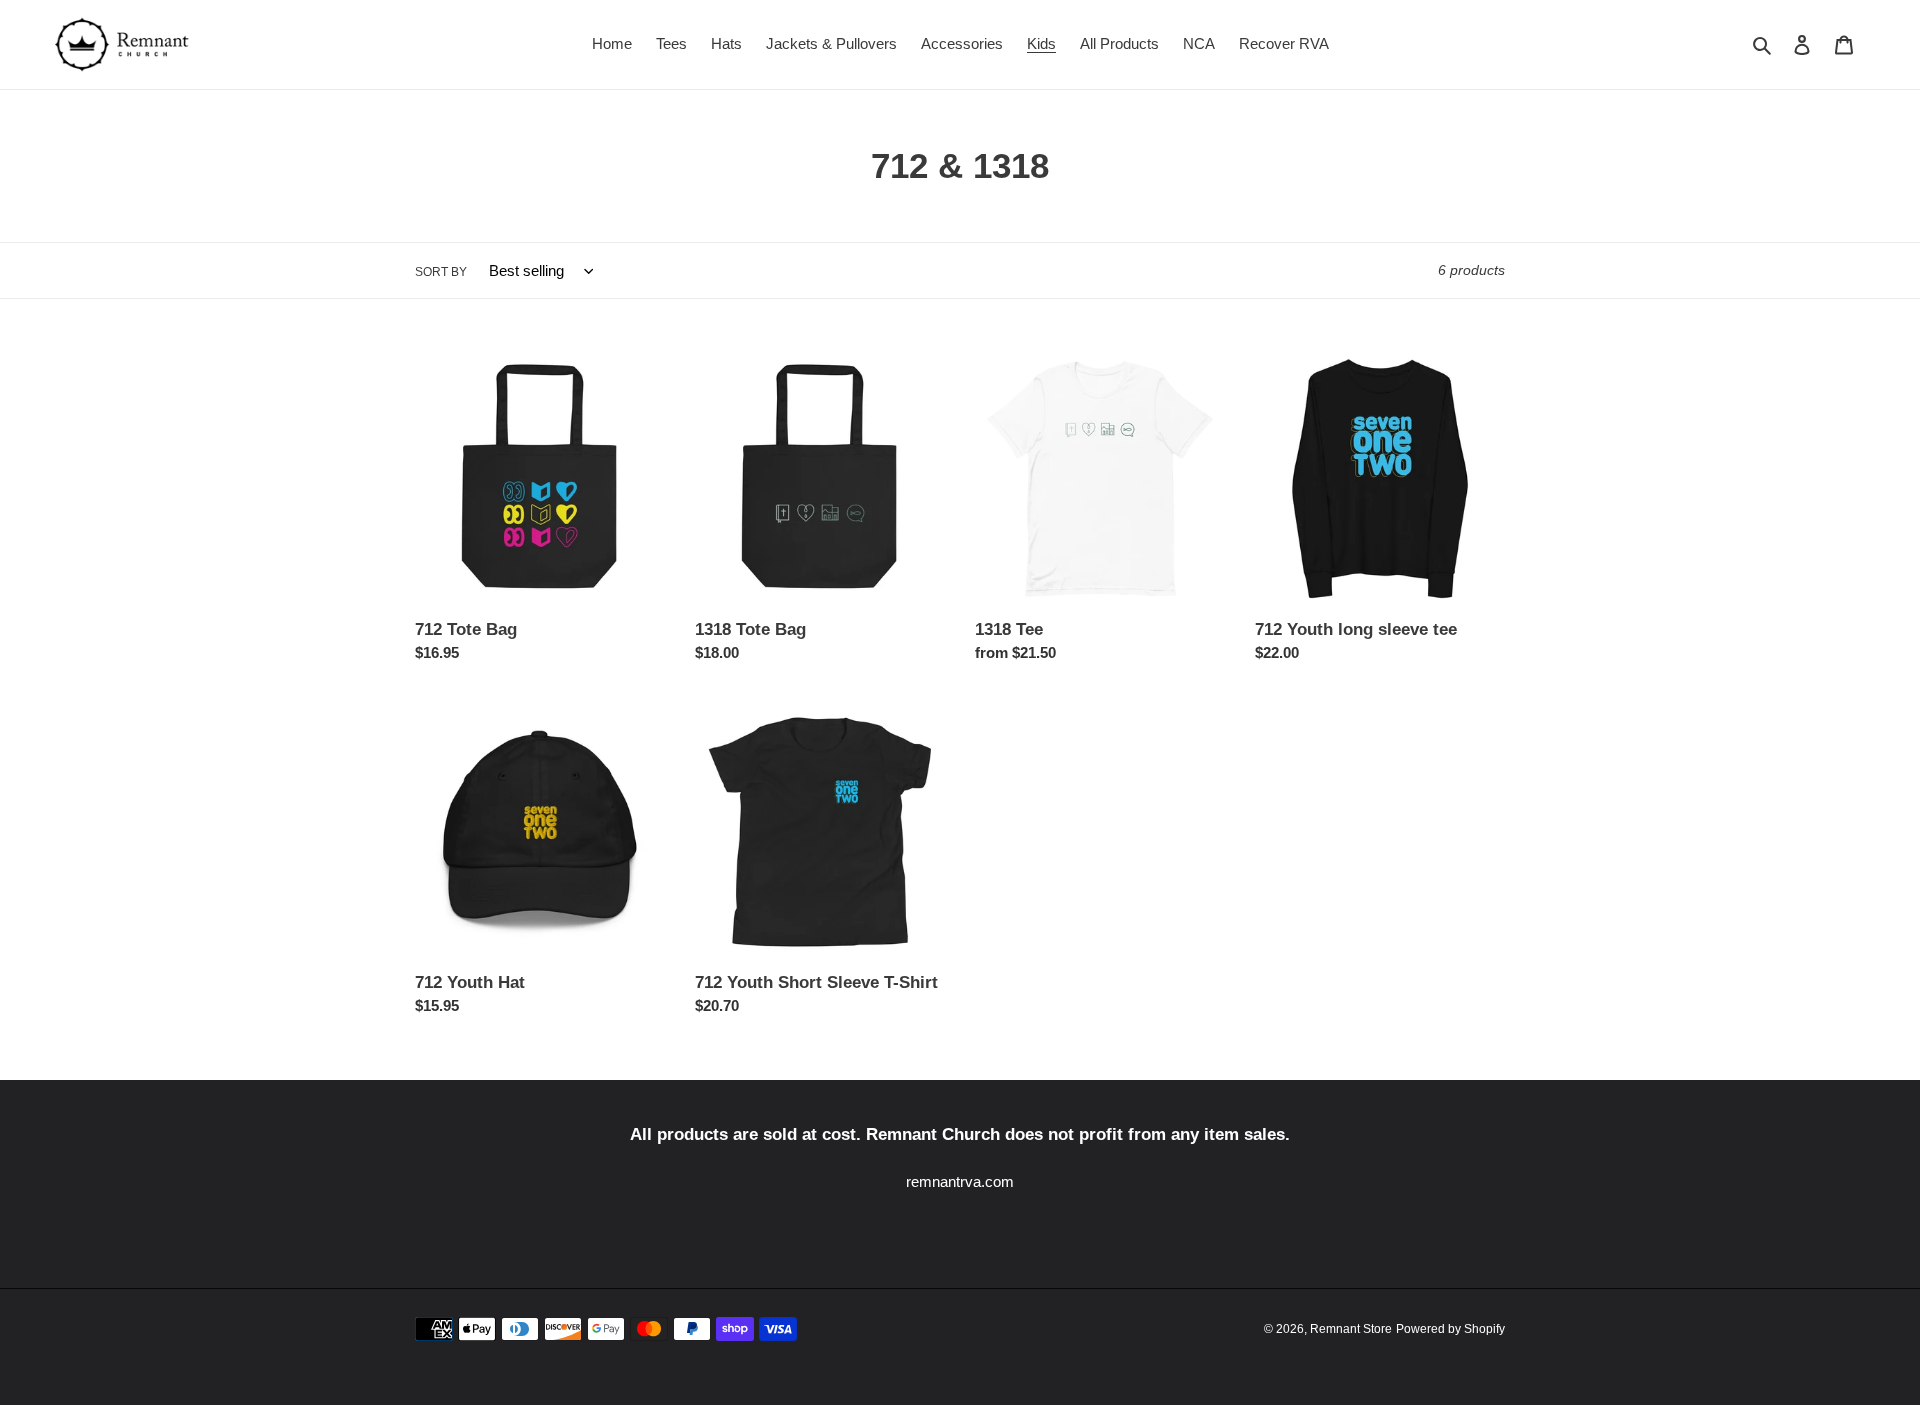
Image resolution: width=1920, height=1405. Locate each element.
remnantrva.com (960, 1181)
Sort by (441, 272)
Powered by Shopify (1450, 1329)
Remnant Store (1351, 1329)
